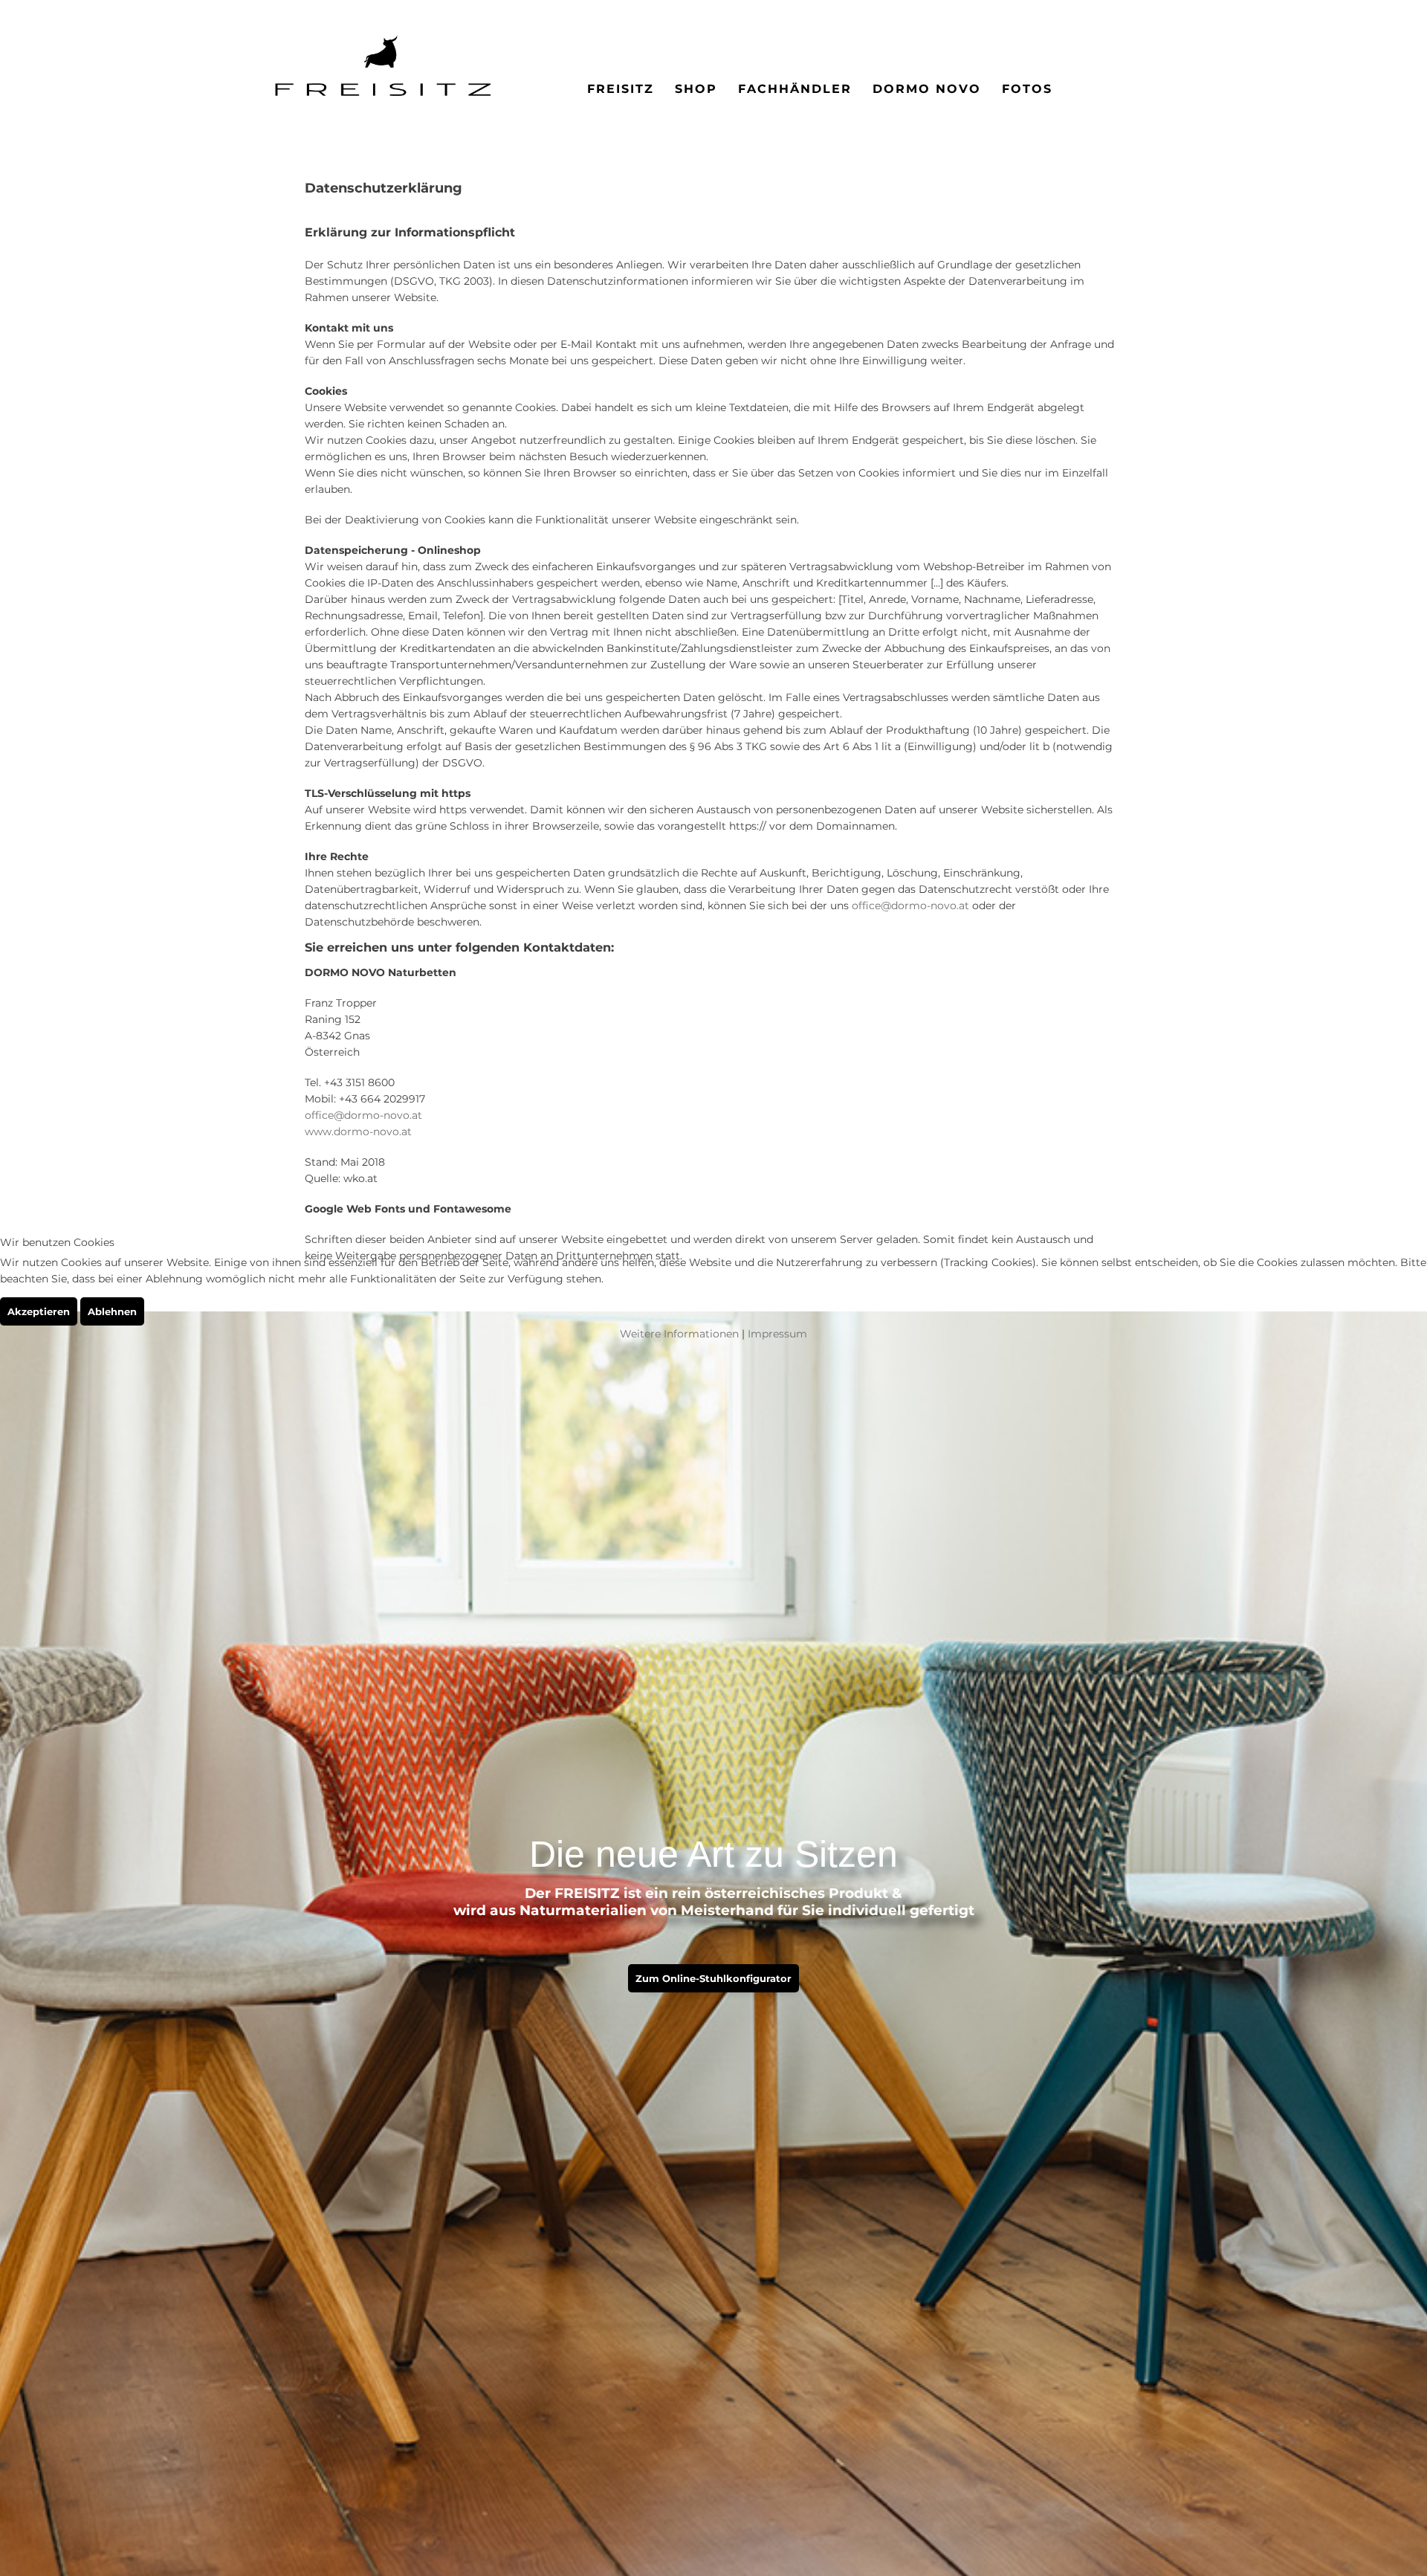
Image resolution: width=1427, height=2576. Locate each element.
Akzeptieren (39, 1311)
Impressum (777, 1334)
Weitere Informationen (679, 1334)
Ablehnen (112, 1311)
